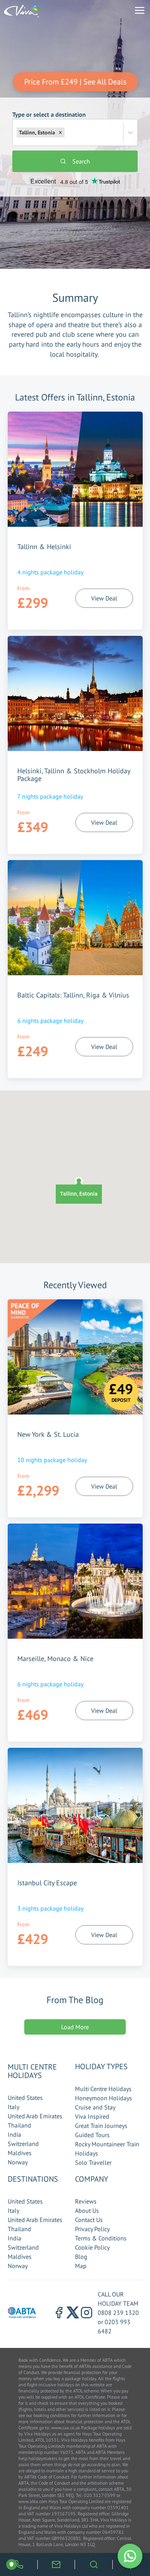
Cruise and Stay (95, 2107)
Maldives (20, 2153)
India (14, 2134)
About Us (87, 2210)
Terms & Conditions (101, 2238)
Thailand (19, 2125)
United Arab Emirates (35, 2116)
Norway (18, 2162)
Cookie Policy (92, 2247)
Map (81, 2266)
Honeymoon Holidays (103, 2098)
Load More (75, 2027)
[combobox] (67, 132)
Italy (13, 2107)
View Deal (104, 598)
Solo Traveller (93, 2162)
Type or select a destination (49, 123)
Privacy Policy (92, 2229)
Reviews (86, 2201)
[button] (60, 132)
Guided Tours (92, 2135)
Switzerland (23, 2144)
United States (25, 2098)
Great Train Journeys (101, 2126)
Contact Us (89, 2220)
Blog (81, 2257)
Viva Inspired (92, 2116)
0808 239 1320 (118, 2313)
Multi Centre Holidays (103, 2089)
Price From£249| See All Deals (75, 82)
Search (81, 161)
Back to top (121, 2534)
